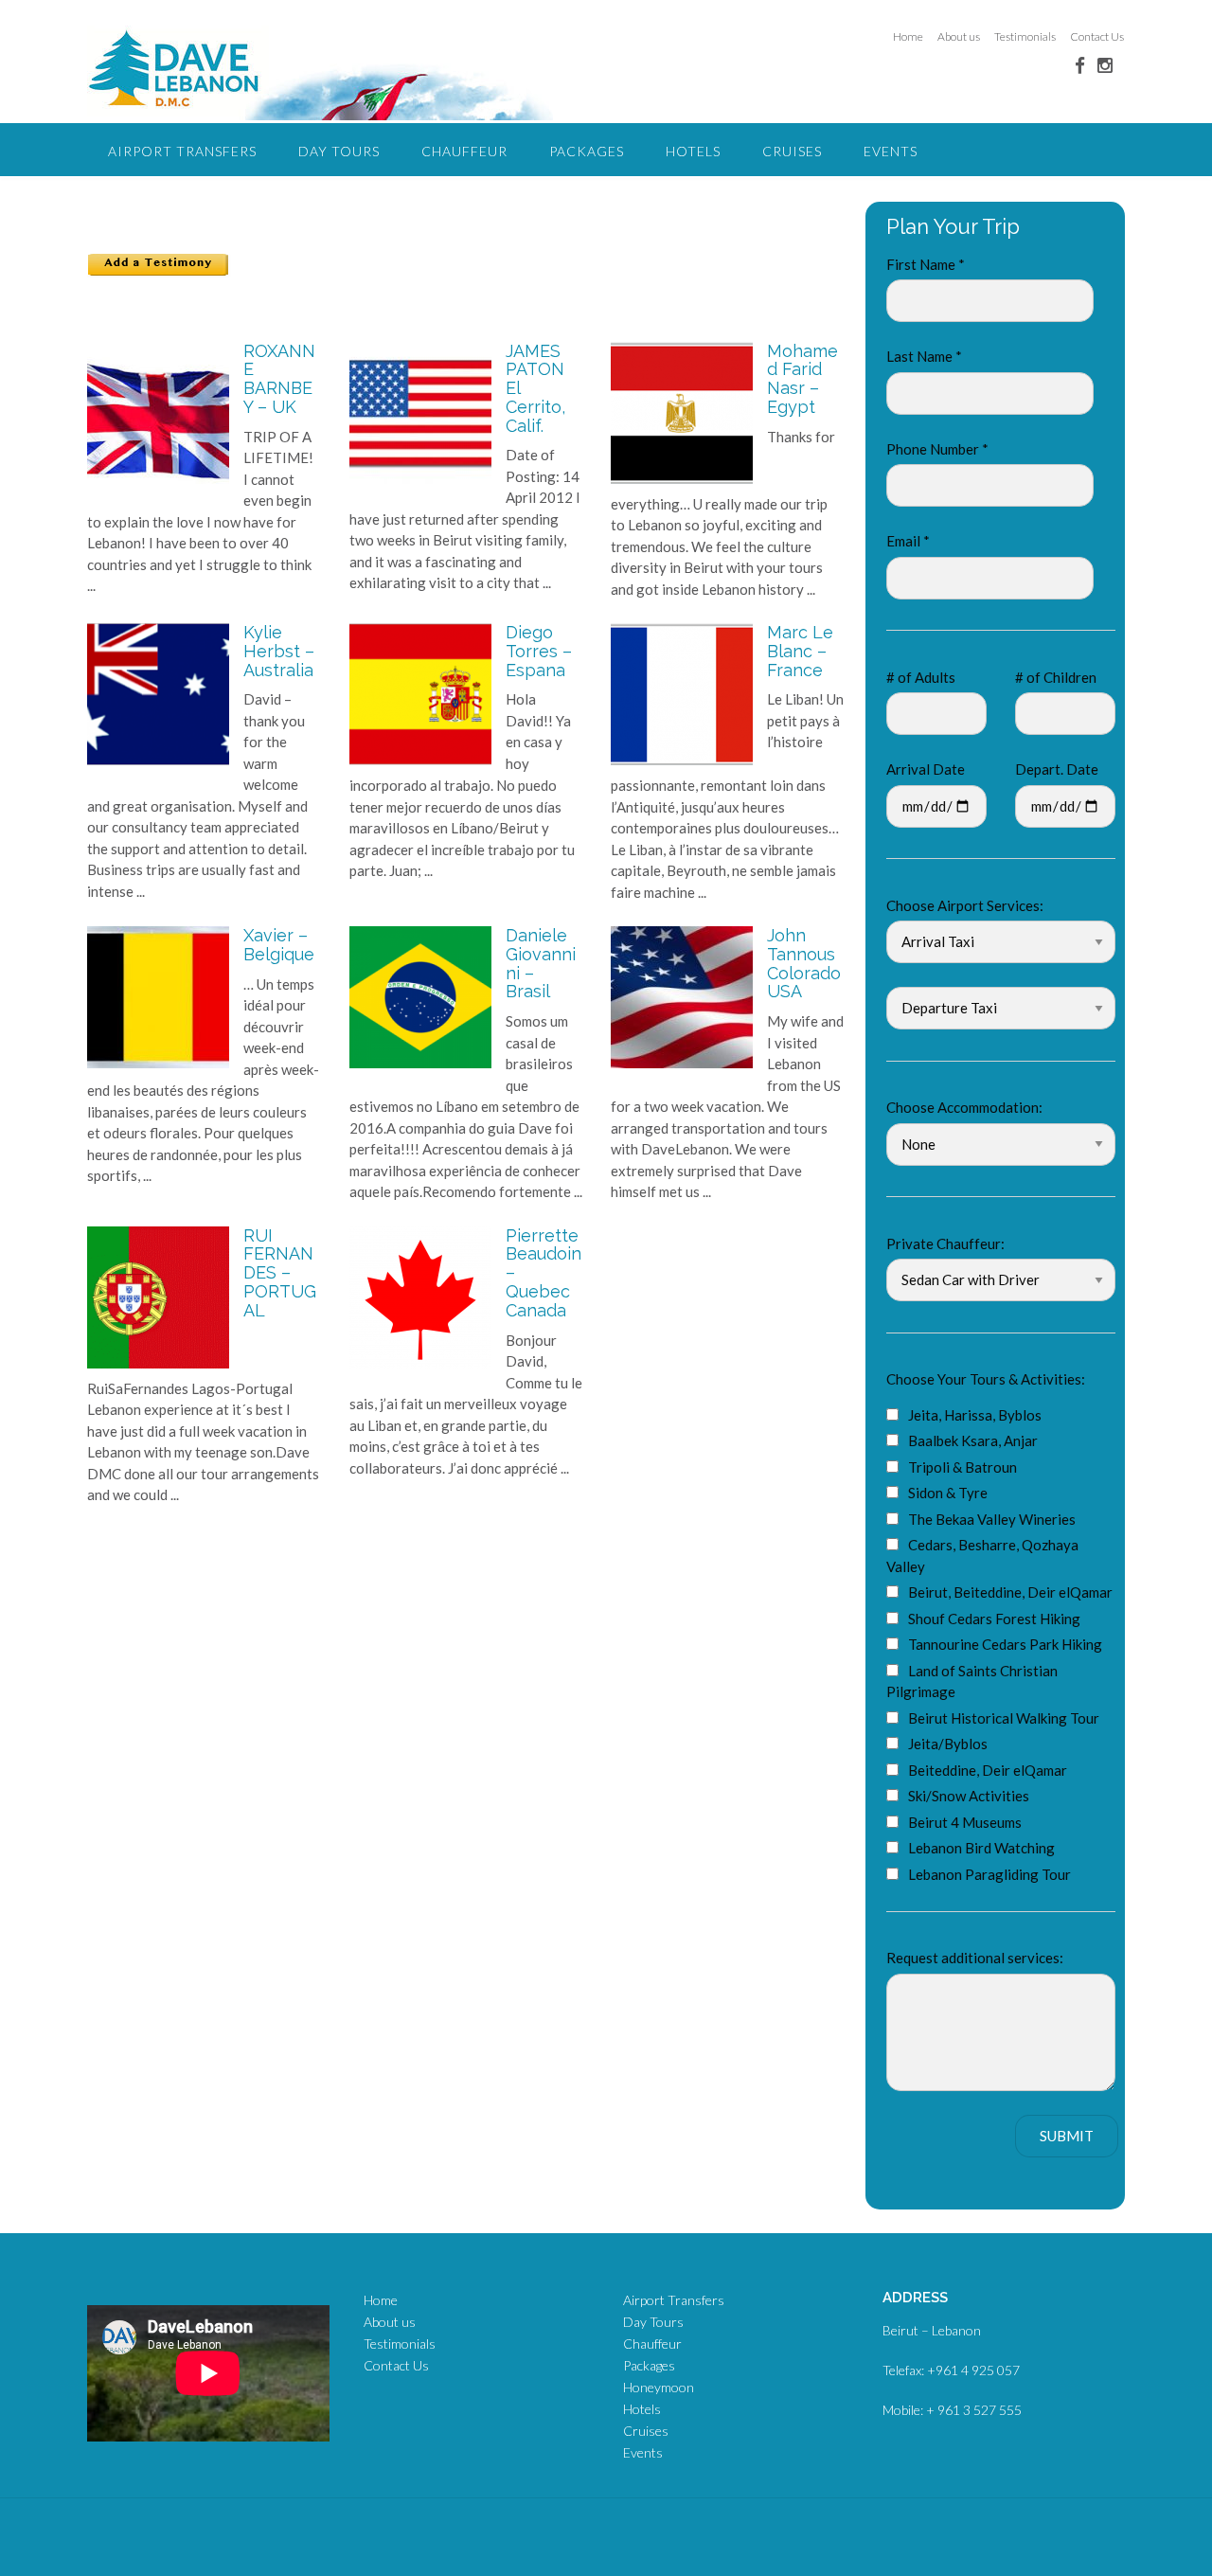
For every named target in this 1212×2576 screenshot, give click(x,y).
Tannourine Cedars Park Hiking (1005, 1644)
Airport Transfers (182, 151)
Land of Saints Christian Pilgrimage (972, 1682)
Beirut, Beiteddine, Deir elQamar (1010, 1592)
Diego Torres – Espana (539, 651)
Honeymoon (659, 2387)
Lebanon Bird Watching (981, 1848)
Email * (908, 541)
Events (891, 151)
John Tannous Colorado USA (804, 963)
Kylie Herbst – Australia (279, 651)
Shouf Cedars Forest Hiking (994, 1619)
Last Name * (924, 356)
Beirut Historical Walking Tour (1004, 1718)
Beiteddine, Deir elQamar (988, 1770)
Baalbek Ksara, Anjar (973, 1440)
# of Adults (921, 677)
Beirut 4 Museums (965, 1822)
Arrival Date (926, 769)
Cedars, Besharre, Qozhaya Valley (982, 1556)
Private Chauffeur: (945, 1243)
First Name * (926, 264)
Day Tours (339, 151)
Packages (587, 151)
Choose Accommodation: (964, 1107)
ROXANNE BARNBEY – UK (279, 379)
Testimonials (1025, 36)
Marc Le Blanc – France (800, 651)
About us (959, 36)
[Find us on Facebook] (1080, 65)
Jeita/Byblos (948, 1744)
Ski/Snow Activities (969, 1796)
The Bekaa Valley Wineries (992, 1519)
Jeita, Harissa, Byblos (975, 1415)
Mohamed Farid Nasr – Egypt (802, 379)
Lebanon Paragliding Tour (989, 1874)
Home (908, 36)
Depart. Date (1057, 769)
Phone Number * (937, 449)
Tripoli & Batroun (962, 1467)
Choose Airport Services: (965, 905)
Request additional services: (975, 1958)
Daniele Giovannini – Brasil (541, 963)
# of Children (1056, 677)
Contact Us (1097, 36)
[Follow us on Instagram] (1105, 65)
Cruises (792, 151)
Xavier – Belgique (279, 945)
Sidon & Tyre (948, 1493)
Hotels (693, 151)
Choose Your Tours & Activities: (986, 1379)
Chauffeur (464, 151)
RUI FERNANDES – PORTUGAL (280, 1273)
